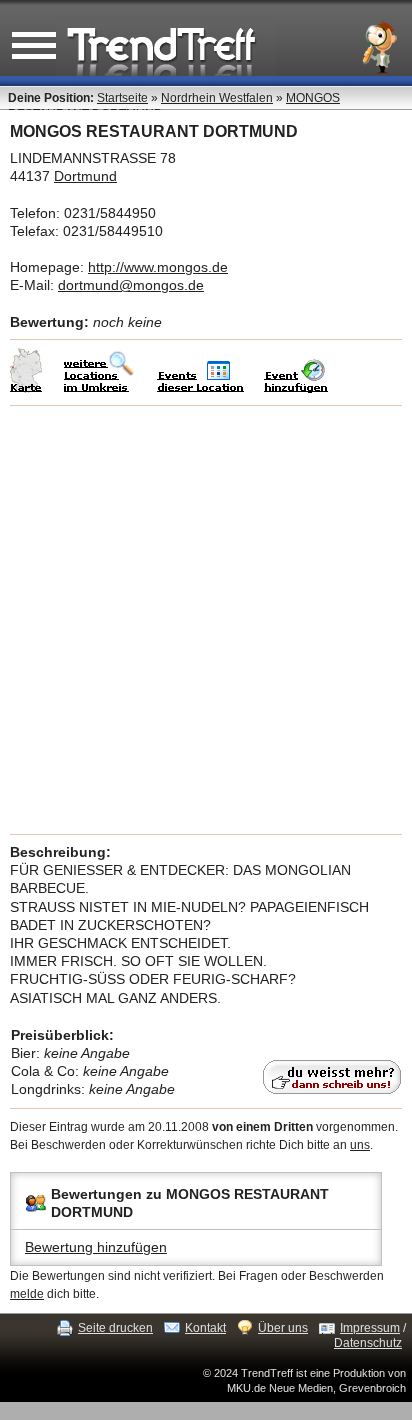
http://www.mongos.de (158, 267)
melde (27, 1294)
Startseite (122, 98)
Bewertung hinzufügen (96, 1247)
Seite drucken (115, 1328)
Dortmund (85, 176)
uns (360, 1145)
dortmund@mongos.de (131, 285)
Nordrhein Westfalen (217, 98)
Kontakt (205, 1328)
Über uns (283, 1328)
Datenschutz (368, 1343)
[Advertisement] (206, 620)
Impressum (370, 1328)
